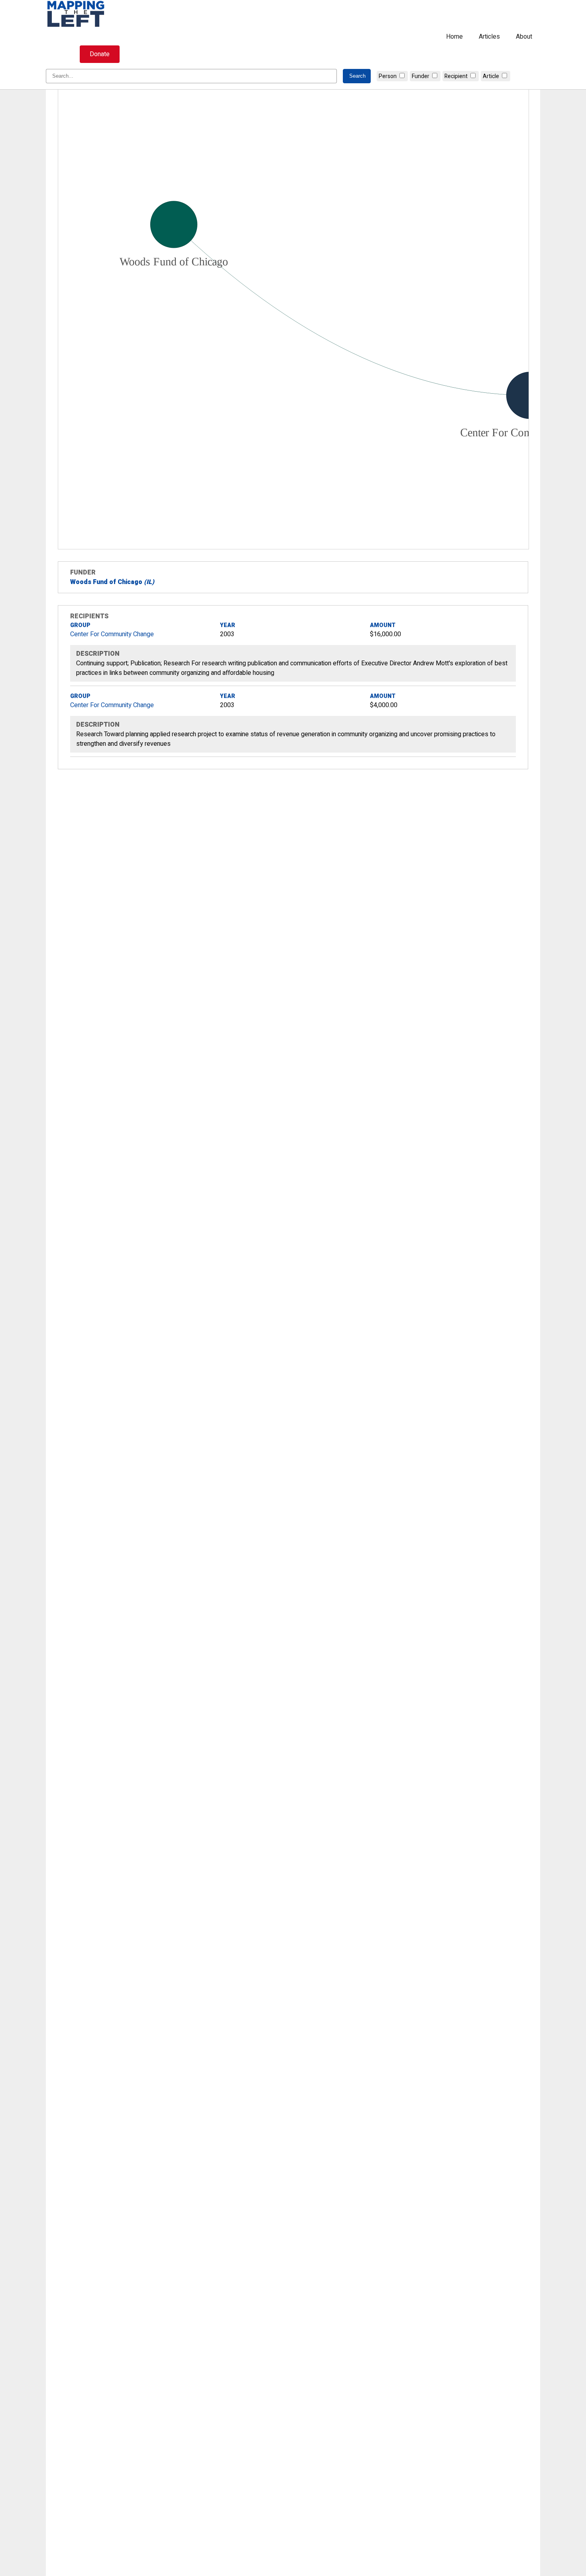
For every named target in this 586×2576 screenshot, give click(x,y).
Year (228, 625)
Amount (383, 625)
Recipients (89, 616)
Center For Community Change (112, 634)
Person (388, 76)
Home (454, 37)
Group (80, 625)
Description (98, 654)
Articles (489, 37)
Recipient (456, 76)
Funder (421, 76)
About (524, 37)
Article (491, 76)
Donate (100, 54)
